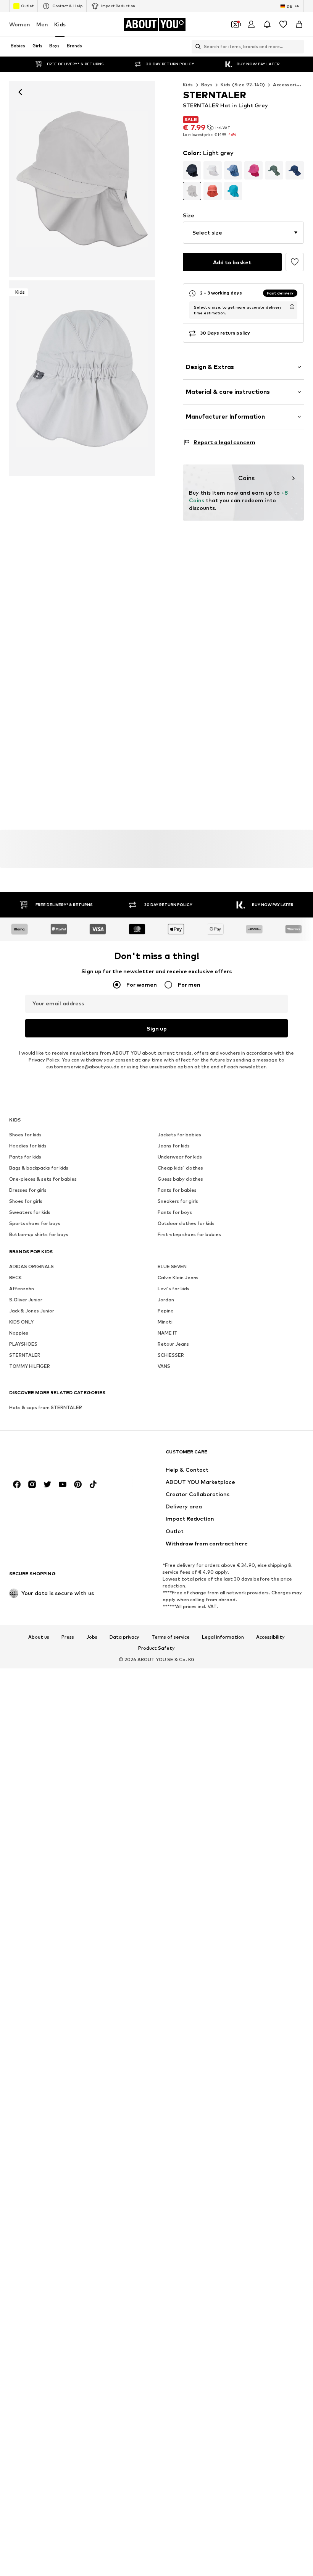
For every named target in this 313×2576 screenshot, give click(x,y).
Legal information (223, 1637)
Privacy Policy (44, 1060)
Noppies (19, 1333)
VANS (164, 1366)
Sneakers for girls (178, 1201)
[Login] (251, 24)
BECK (15, 1278)
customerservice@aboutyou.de (83, 1067)
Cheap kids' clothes (180, 1168)
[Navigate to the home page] (51, 1455)
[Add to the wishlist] (295, 262)
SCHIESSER (171, 1355)
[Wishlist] (283, 24)
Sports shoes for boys (35, 1224)
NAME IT (168, 1333)
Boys (207, 85)
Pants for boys (175, 1213)
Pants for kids (25, 1157)
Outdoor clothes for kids (186, 1224)
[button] (243, 233)
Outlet (27, 6)
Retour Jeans (173, 1344)
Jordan (166, 1300)
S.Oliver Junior (26, 1300)
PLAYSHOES (23, 1344)
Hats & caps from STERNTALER (46, 1408)
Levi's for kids (173, 1289)
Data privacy (124, 1637)
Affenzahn (22, 1289)
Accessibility (270, 1637)
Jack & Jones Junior (32, 1311)
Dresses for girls (28, 1190)
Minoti (165, 1322)
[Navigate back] (20, 92)
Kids (60, 24)
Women (20, 24)
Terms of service (171, 1637)
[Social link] (17, 1485)
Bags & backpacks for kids (39, 1168)
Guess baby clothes (180, 1179)
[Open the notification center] (267, 24)
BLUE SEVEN (172, 1267)
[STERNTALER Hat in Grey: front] (82, 179)
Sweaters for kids (30, 1213)
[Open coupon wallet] (235, 24)
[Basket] (299, 24)
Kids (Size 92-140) (243, 85)
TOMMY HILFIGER (30, 1366)
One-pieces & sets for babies (43, 1179)
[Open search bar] (196, 47)
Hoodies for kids (28, 1146)
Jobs (92, 1637)
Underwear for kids (180, 1157)
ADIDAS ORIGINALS (31, 1267)
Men (42, 24)
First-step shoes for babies (189, 1235)
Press (68, 1637)
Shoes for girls (26, 1201)
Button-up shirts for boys (39, 1235)
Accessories (287, 85)
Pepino (166, 1311)
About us (39, 1637)
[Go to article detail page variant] (192, 170)
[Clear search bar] (298, 47)
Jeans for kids (174, 1146)
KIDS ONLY (21, 1322)
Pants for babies (177, 1190)
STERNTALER (25, 1355)
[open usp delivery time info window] (292, 307)
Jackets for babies (179, 1135)
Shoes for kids (25, 1135)
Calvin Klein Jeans (178, 1278)
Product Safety (156, 1649)
